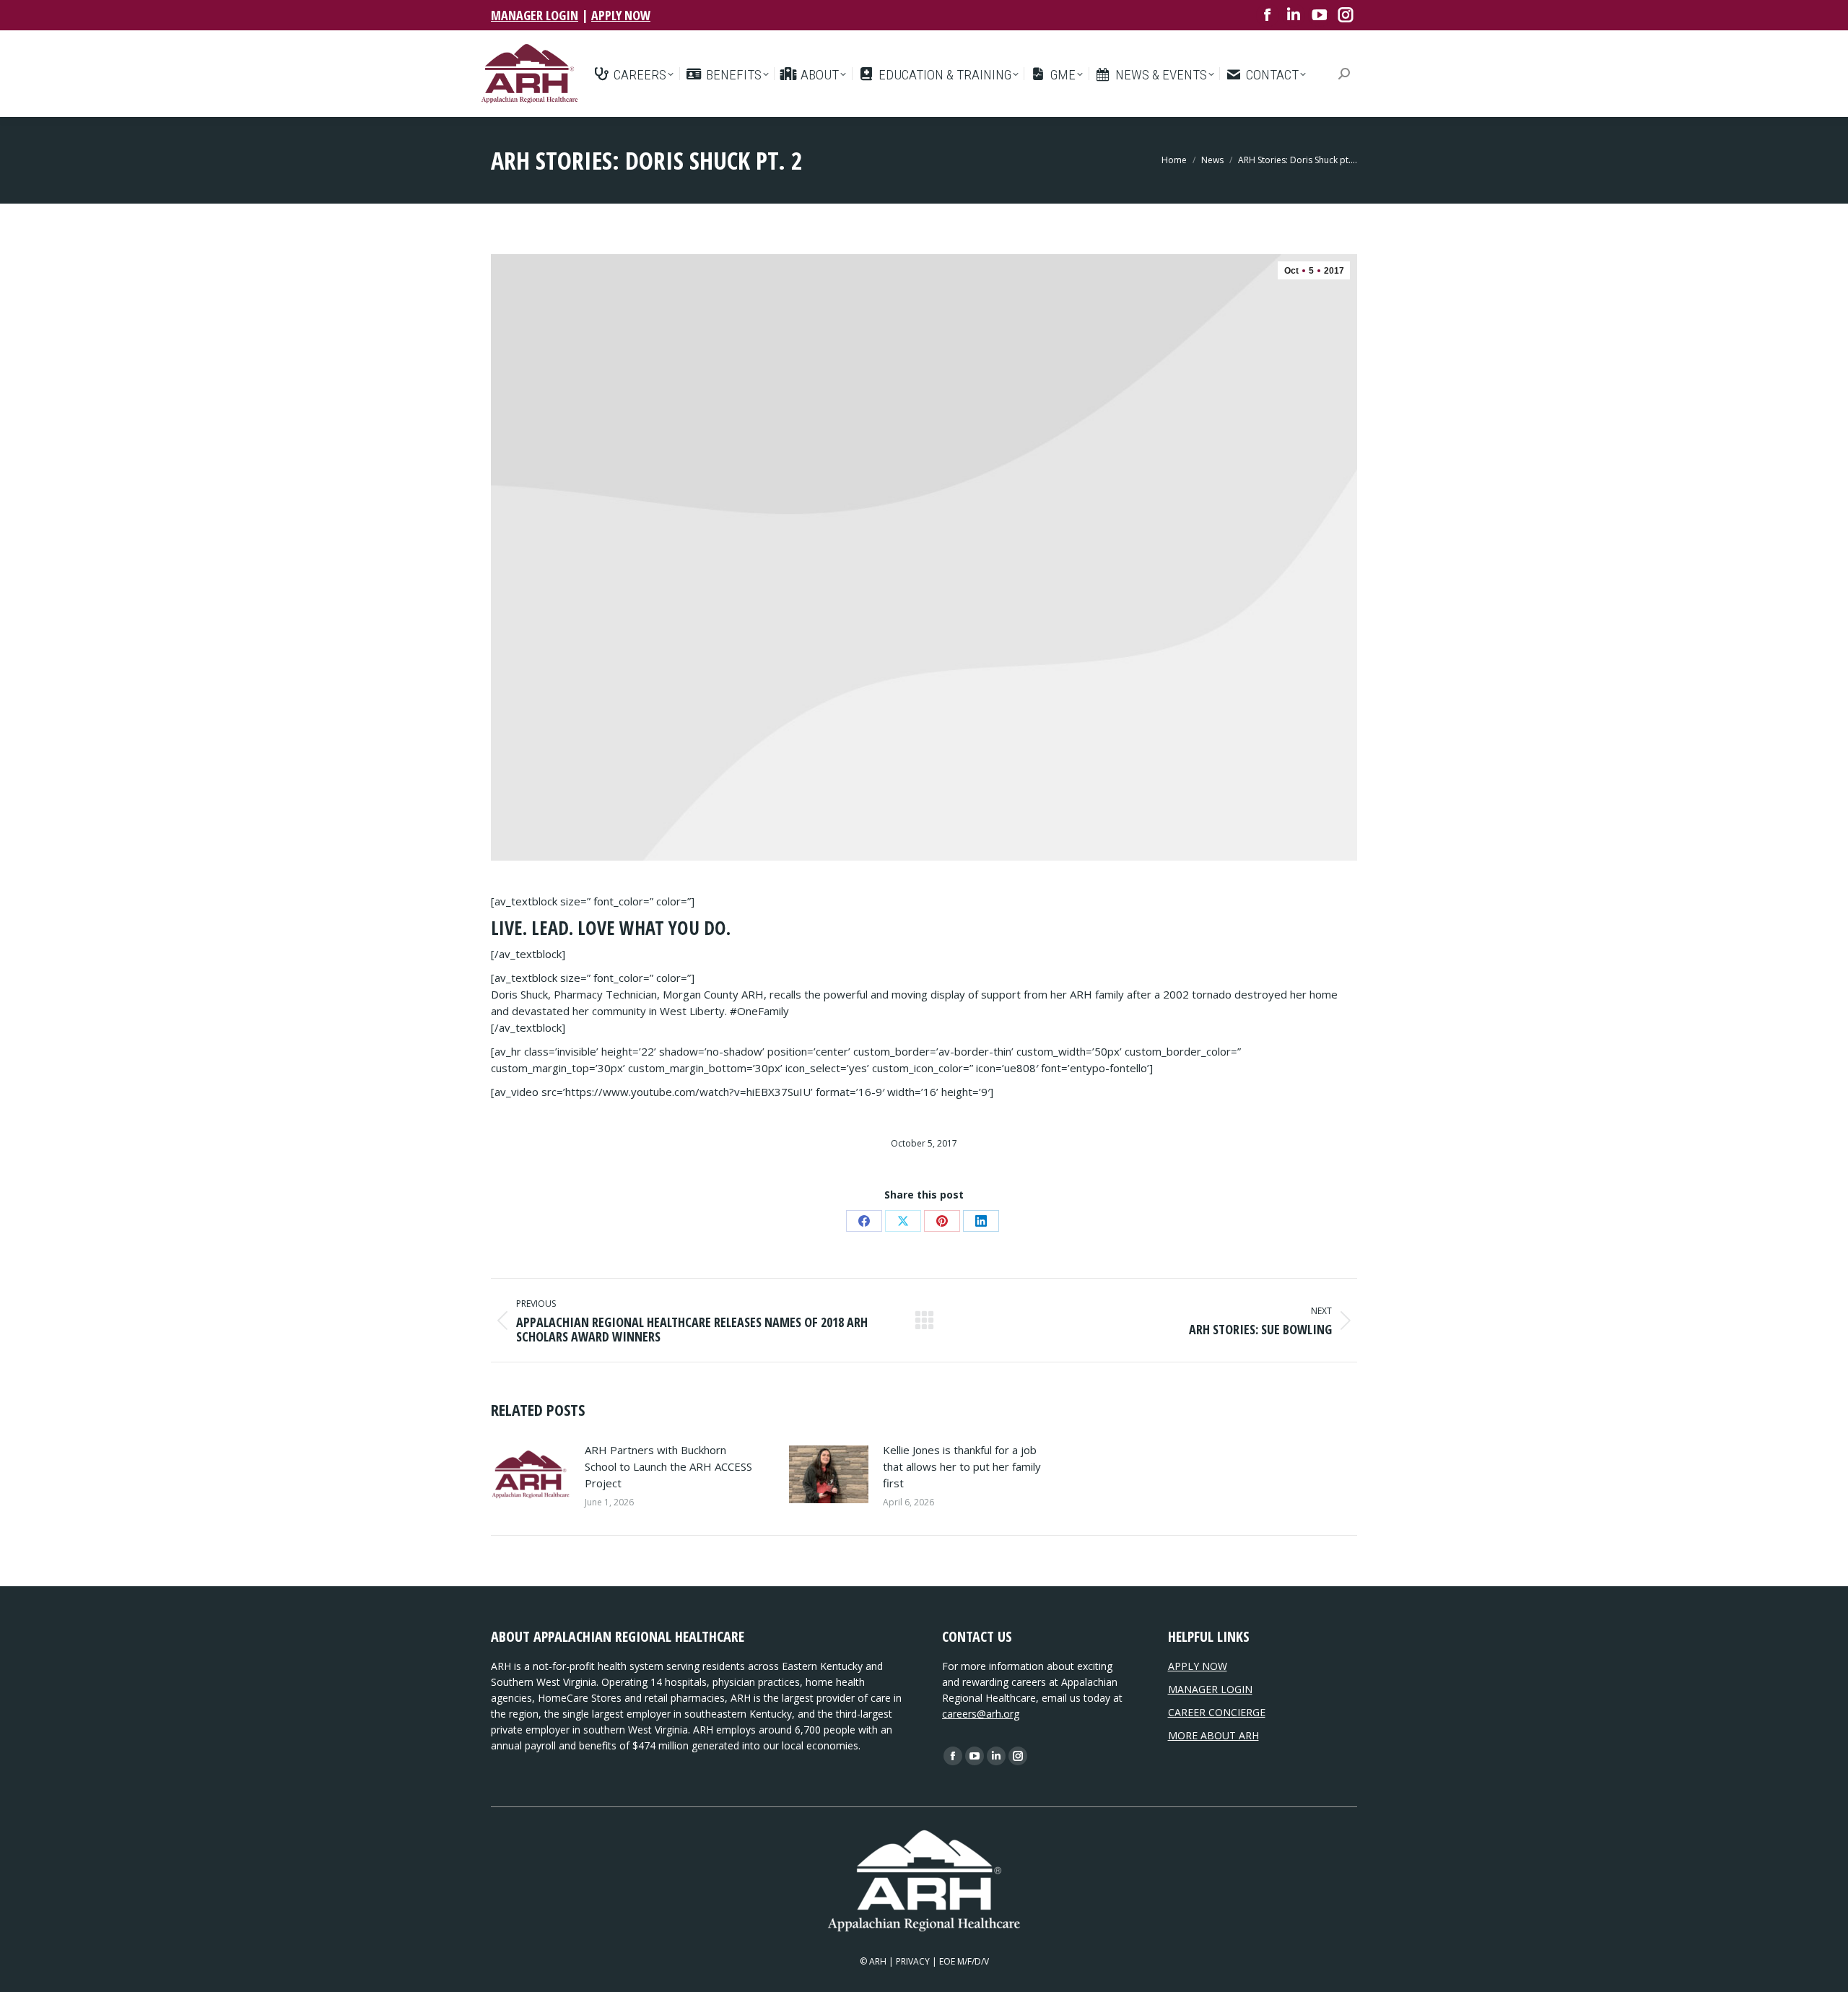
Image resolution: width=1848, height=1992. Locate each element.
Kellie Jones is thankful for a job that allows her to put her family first (962, 1466)
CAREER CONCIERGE (1217, 1712)
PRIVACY (913, 1961)
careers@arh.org (981, 1714)
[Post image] (531, 1474)
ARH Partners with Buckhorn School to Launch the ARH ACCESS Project (668, 1466)
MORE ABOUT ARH (1213, 1735)
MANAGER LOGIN (535, 15)
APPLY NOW (621, 15)
